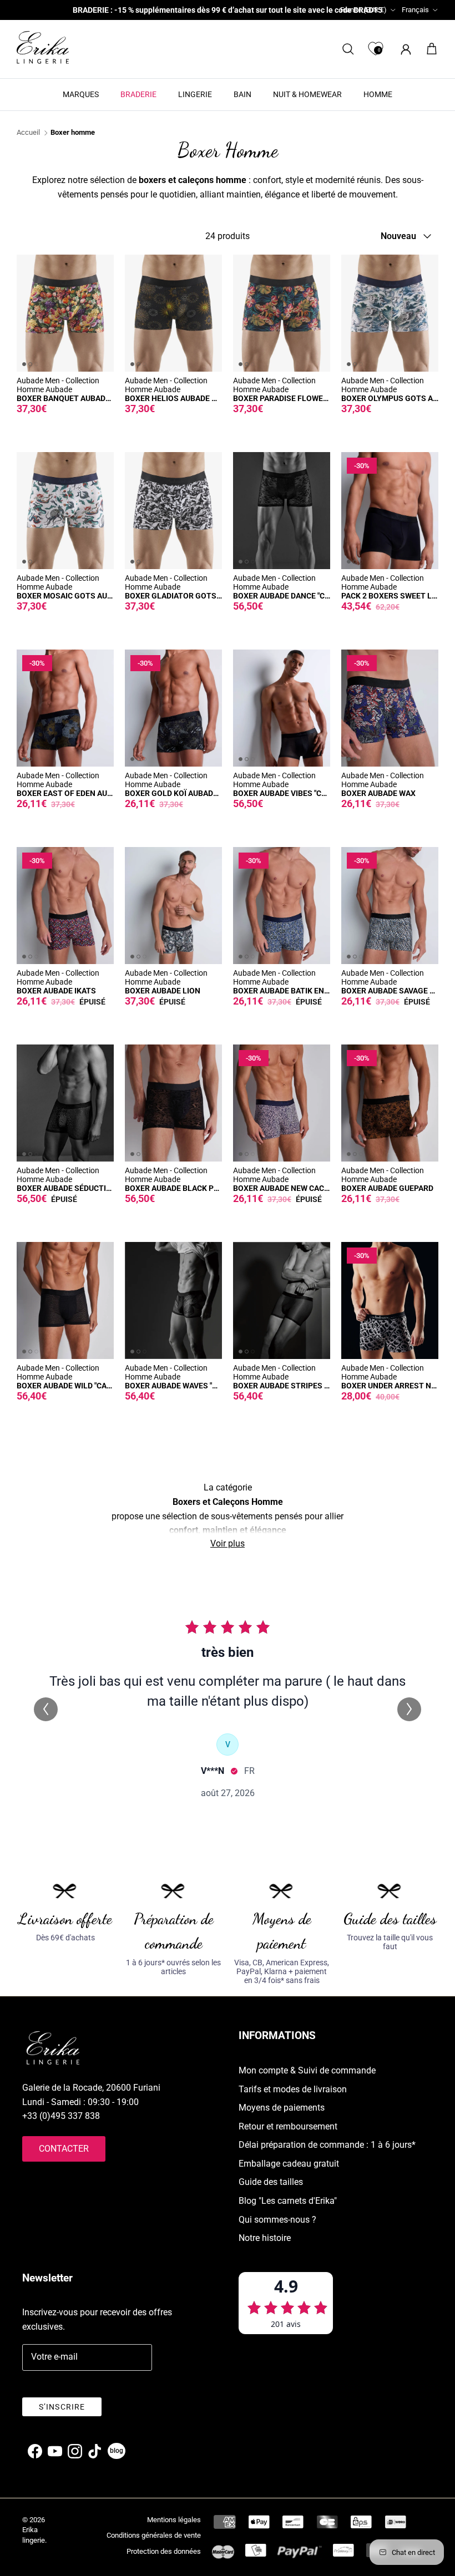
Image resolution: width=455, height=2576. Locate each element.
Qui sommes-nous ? (277, 2220)
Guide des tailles (271, 2182)
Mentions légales (174, 2520)
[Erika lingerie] (43, 47)
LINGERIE (195, 94)
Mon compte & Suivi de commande (307, 2070)
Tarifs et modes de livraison (293, 2089)
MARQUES (81, 94)
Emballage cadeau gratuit (289, 2164)
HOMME (378, 94)
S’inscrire (62, 2407)
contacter (64, 2149)
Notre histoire (265, 2238)
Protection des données (164, 2551)
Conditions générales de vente (154, 2535)
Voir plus (228, 1543)
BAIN (242, 94)
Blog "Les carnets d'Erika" (288, 2201)
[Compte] (404, 49)
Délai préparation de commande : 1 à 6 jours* (327, 2145)
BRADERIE (138, 94)
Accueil (28, 133)
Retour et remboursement (288, 2126)
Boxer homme (73, 133)
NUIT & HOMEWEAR (307, 94)
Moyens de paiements (282, 2108)
